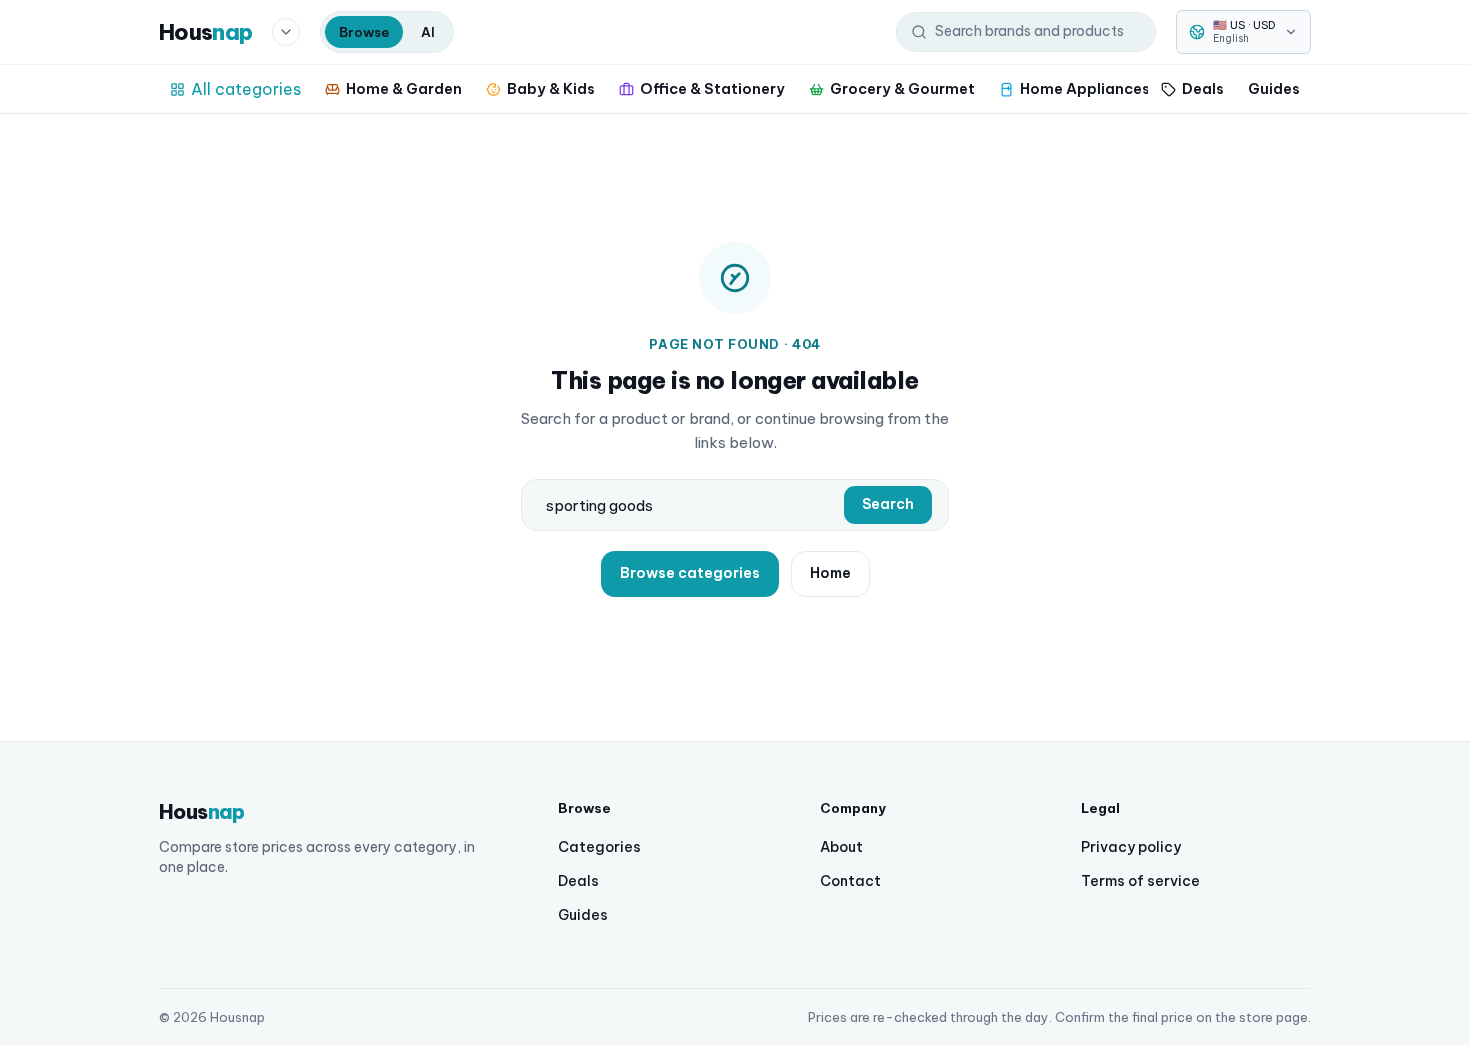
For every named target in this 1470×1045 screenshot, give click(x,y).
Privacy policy (1131, 847)
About (841, 847)
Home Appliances (1085, 88)
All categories (246, 89)
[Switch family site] (286, 32)
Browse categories (690, 573)
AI (428, 32)
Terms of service (1140, 881)
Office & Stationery (712, 88)
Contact (850, 881)
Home (830, 573)
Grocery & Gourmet (902, 88)
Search (888, 504)
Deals (1203, 88)
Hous (205, 32)
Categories (599, 847)
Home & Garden (404, 88)
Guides (1274, 88)
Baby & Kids (551, 88)
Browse (364, 32)
